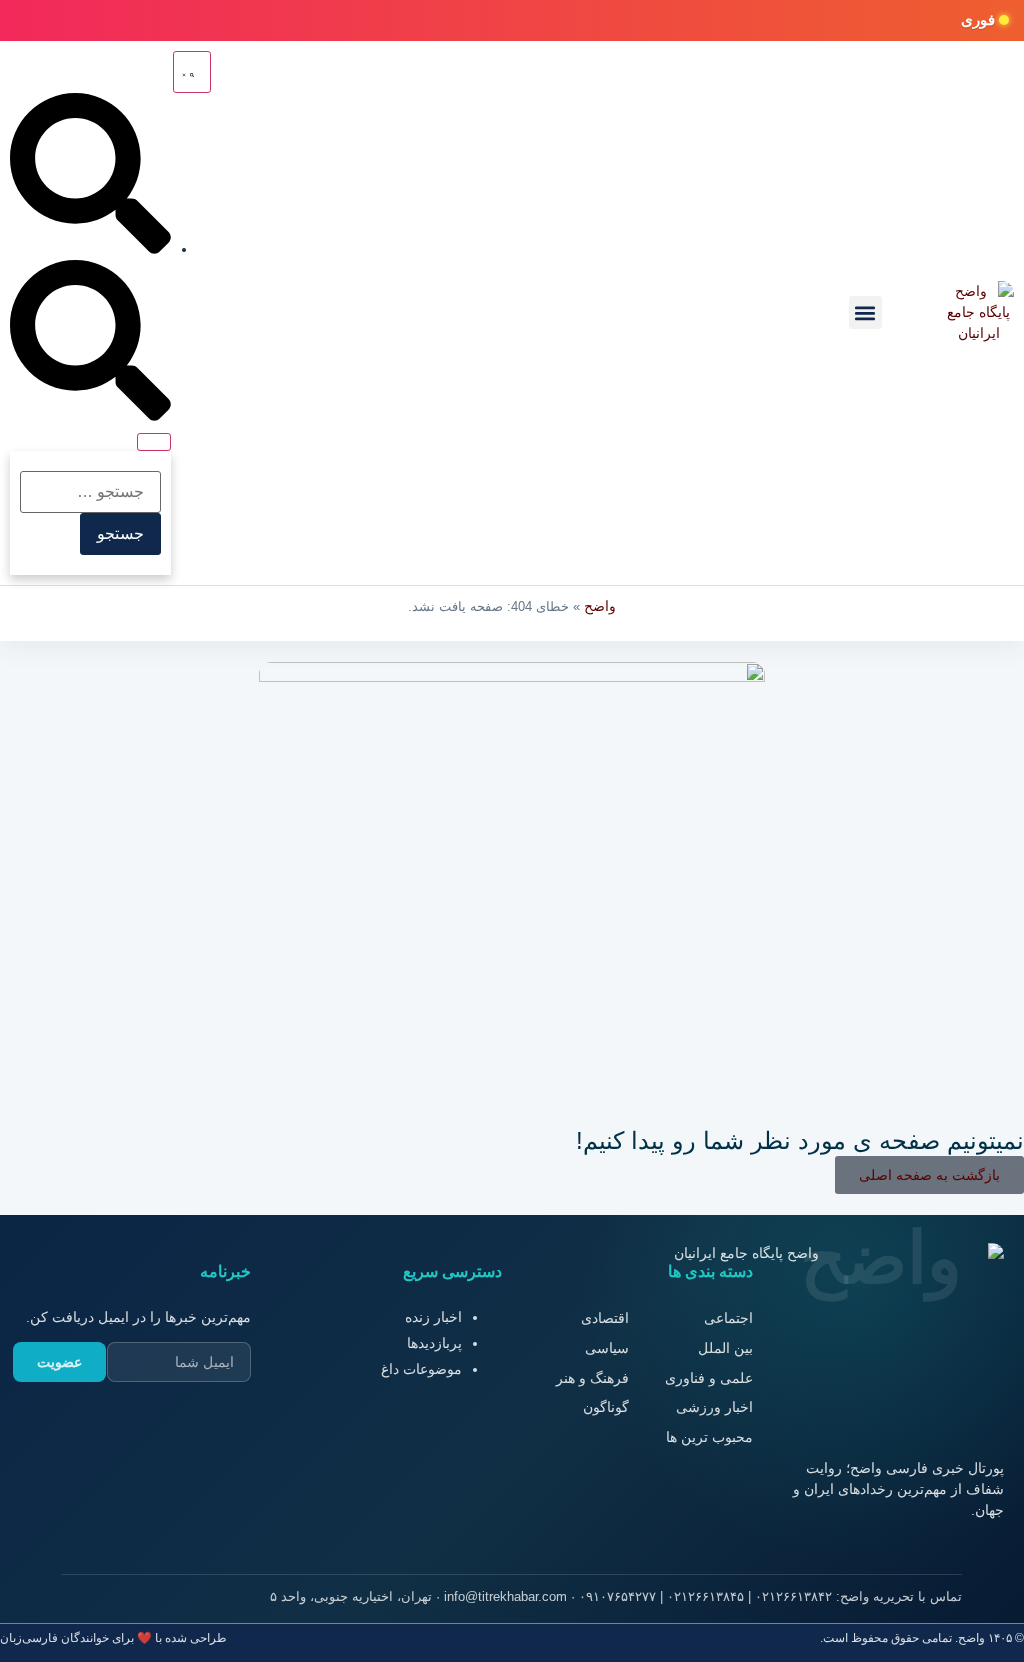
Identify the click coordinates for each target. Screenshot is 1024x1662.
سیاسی (607, 1348)
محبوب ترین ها (709, 1437)
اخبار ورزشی (714, 1407)
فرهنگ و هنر (592, 1378)
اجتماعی (728, 1318)
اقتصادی (605, 1318)
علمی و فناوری (709, 1378)
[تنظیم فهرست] (192, 72)
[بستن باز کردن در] (154, 442)
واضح (600, 606)
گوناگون (606, 1407)
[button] (865, 312)
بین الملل (725, 1348)
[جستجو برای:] (90, 492)
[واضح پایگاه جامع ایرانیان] (979, 312)
